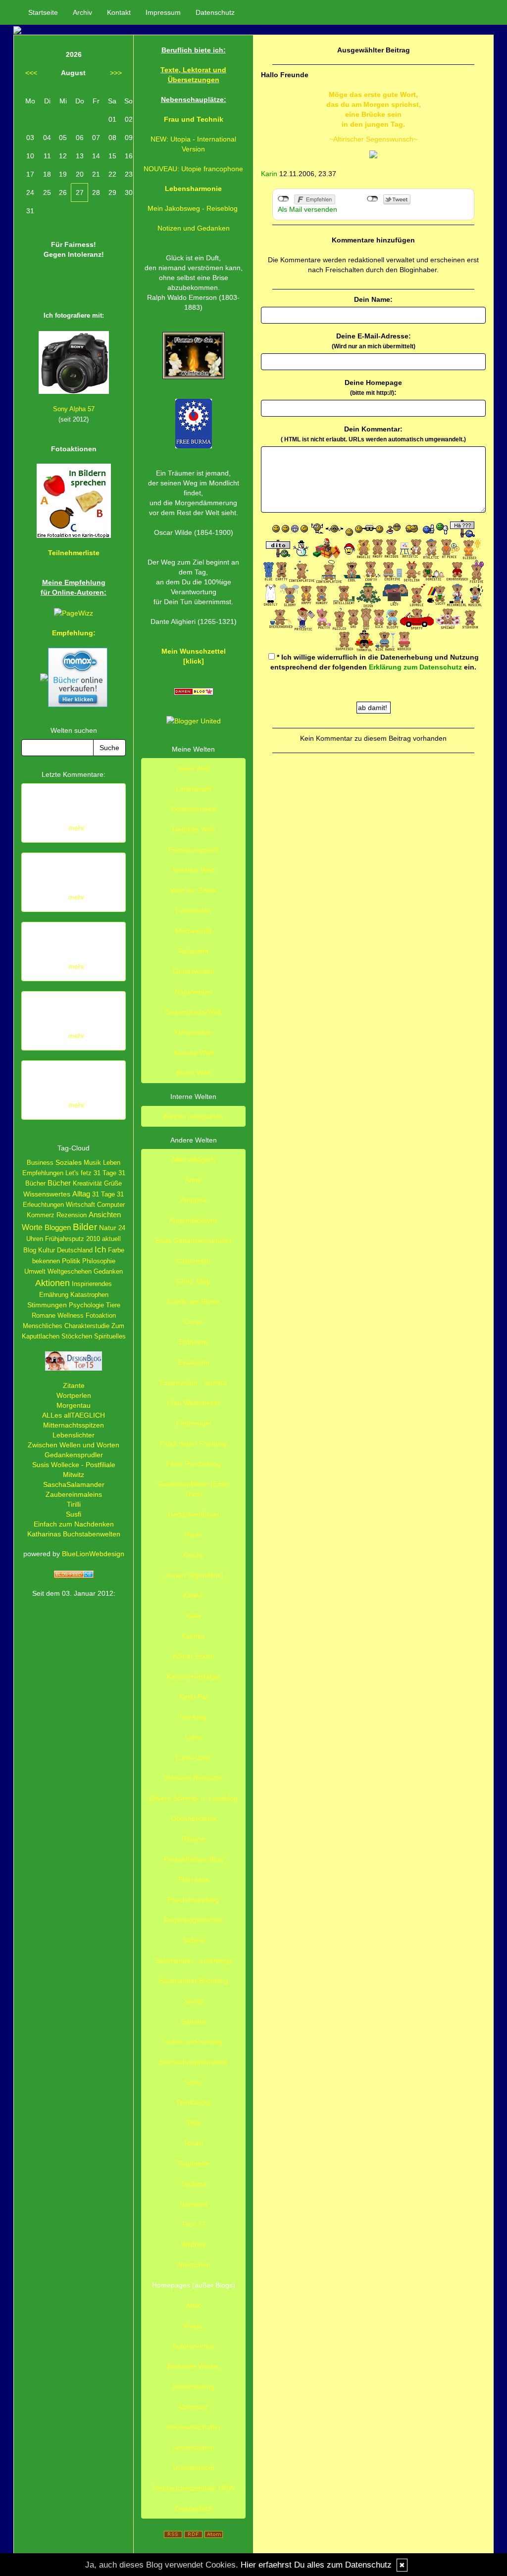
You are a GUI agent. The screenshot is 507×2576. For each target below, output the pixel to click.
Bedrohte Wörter (193, 2366)
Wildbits (193, 2244)
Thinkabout (193, 2102)
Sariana (193, 2021)
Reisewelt (193, 951)
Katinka (193, 1636)
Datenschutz (215, 12)
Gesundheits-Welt (193, 1012)
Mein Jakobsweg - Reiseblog (193, 208)
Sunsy (193, 2082)
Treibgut (194, 2184)
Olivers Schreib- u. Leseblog (193, 1798)
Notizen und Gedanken (194, 228)
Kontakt (119, 12)
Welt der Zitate (193, 890)
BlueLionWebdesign (93, 1554)
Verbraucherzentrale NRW (194, 2488)
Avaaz (193, 2326)
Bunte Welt (193, 1073)
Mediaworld (193, 931)
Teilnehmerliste (74, 553)
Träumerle (193, 2163)
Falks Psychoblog (193, 1464)
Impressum (163, 12)
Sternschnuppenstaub (193, 2062)
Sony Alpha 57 (74, 409)
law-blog (193, 1717)
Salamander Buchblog (194, 1981)
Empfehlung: (74, 633)
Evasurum (194, 1362)
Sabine (194, 1940)
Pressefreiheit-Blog (194, 1859)
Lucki (193, 1737)
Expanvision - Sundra (193, 1383)
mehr (76, 828)
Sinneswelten (194, 971)
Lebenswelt (194, 789)
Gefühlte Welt (194, 829)
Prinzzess (193, 1879)
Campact (193, 2407)
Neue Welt (194, 768)
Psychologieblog (193, 1900)
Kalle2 (193, 1595)
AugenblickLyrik (194, 1220)
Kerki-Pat (194, 1697)
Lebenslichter (74, 1435)
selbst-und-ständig (193, 2042)
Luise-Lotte (193, 1758)
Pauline (193, 1839)
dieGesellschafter (194, 2427)
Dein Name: (373, 299)
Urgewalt (194, 2204)
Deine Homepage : (373, 387)
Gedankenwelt (193, 809)
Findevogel (194, 1423)
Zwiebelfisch (194, 2508)
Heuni (193, 1534)
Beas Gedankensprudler (194, 1240)
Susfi (74, 1514)
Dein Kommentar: (373, 434)
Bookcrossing (193, 2386)
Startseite (43, 12)
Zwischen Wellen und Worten (74, 1445)
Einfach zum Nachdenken (74, 1524)
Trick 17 (194, 2224)
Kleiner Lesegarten (194, 1116)
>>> (116, 73)
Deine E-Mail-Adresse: (374, 341)
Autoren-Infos (194, 2346)
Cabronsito (193, 1261)
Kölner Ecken (194, 1656)
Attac (194, 2305)
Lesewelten (194, 910)
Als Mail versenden (307, 209)
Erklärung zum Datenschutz (415, 667)
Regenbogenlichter (194, 1920)
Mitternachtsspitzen (74, 1425)
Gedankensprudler (74, 1455)
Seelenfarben (193, 2447)
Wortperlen (74, 1395)
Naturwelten (194, 992)
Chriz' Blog (194, 1281)
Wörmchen (193, 2265)
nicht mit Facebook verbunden (283, 199)
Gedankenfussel (193, 1514)
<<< (31, 73)
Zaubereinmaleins (74, 1494)
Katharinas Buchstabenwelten (74, 1534)
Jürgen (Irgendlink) (194, 1575)
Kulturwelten (194, 1032)
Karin (269, 174)
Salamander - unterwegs (194, 1960)
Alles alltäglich (193, 1159)
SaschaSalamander (74, 1484)
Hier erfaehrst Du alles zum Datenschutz (316, 2565)
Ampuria (193, 1200)
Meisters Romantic (194, 1778)
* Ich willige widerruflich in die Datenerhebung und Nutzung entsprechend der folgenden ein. (375, 662)
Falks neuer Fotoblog (193, 1443)
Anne (193, 1180)
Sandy (194, 2001)
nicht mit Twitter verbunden (373, 199)
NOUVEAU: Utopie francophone (193, 169)
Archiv (82, 12)
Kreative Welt (194, 870)
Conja (193, 1322)
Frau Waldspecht (193, 1403)
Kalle (193, 1616)
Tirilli (74, 1504)
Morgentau (74, 1405)
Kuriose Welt (194, 1052)
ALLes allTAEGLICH (74, 1415)
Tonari (193, 2143)
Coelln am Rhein (193, 1301)
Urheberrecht (194, 2468)
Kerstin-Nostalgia (194, 1676)
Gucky (194, 1555)
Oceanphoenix (194, 1818)
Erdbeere (193, 1342)
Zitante (74, 1385)
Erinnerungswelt (194, 850)
